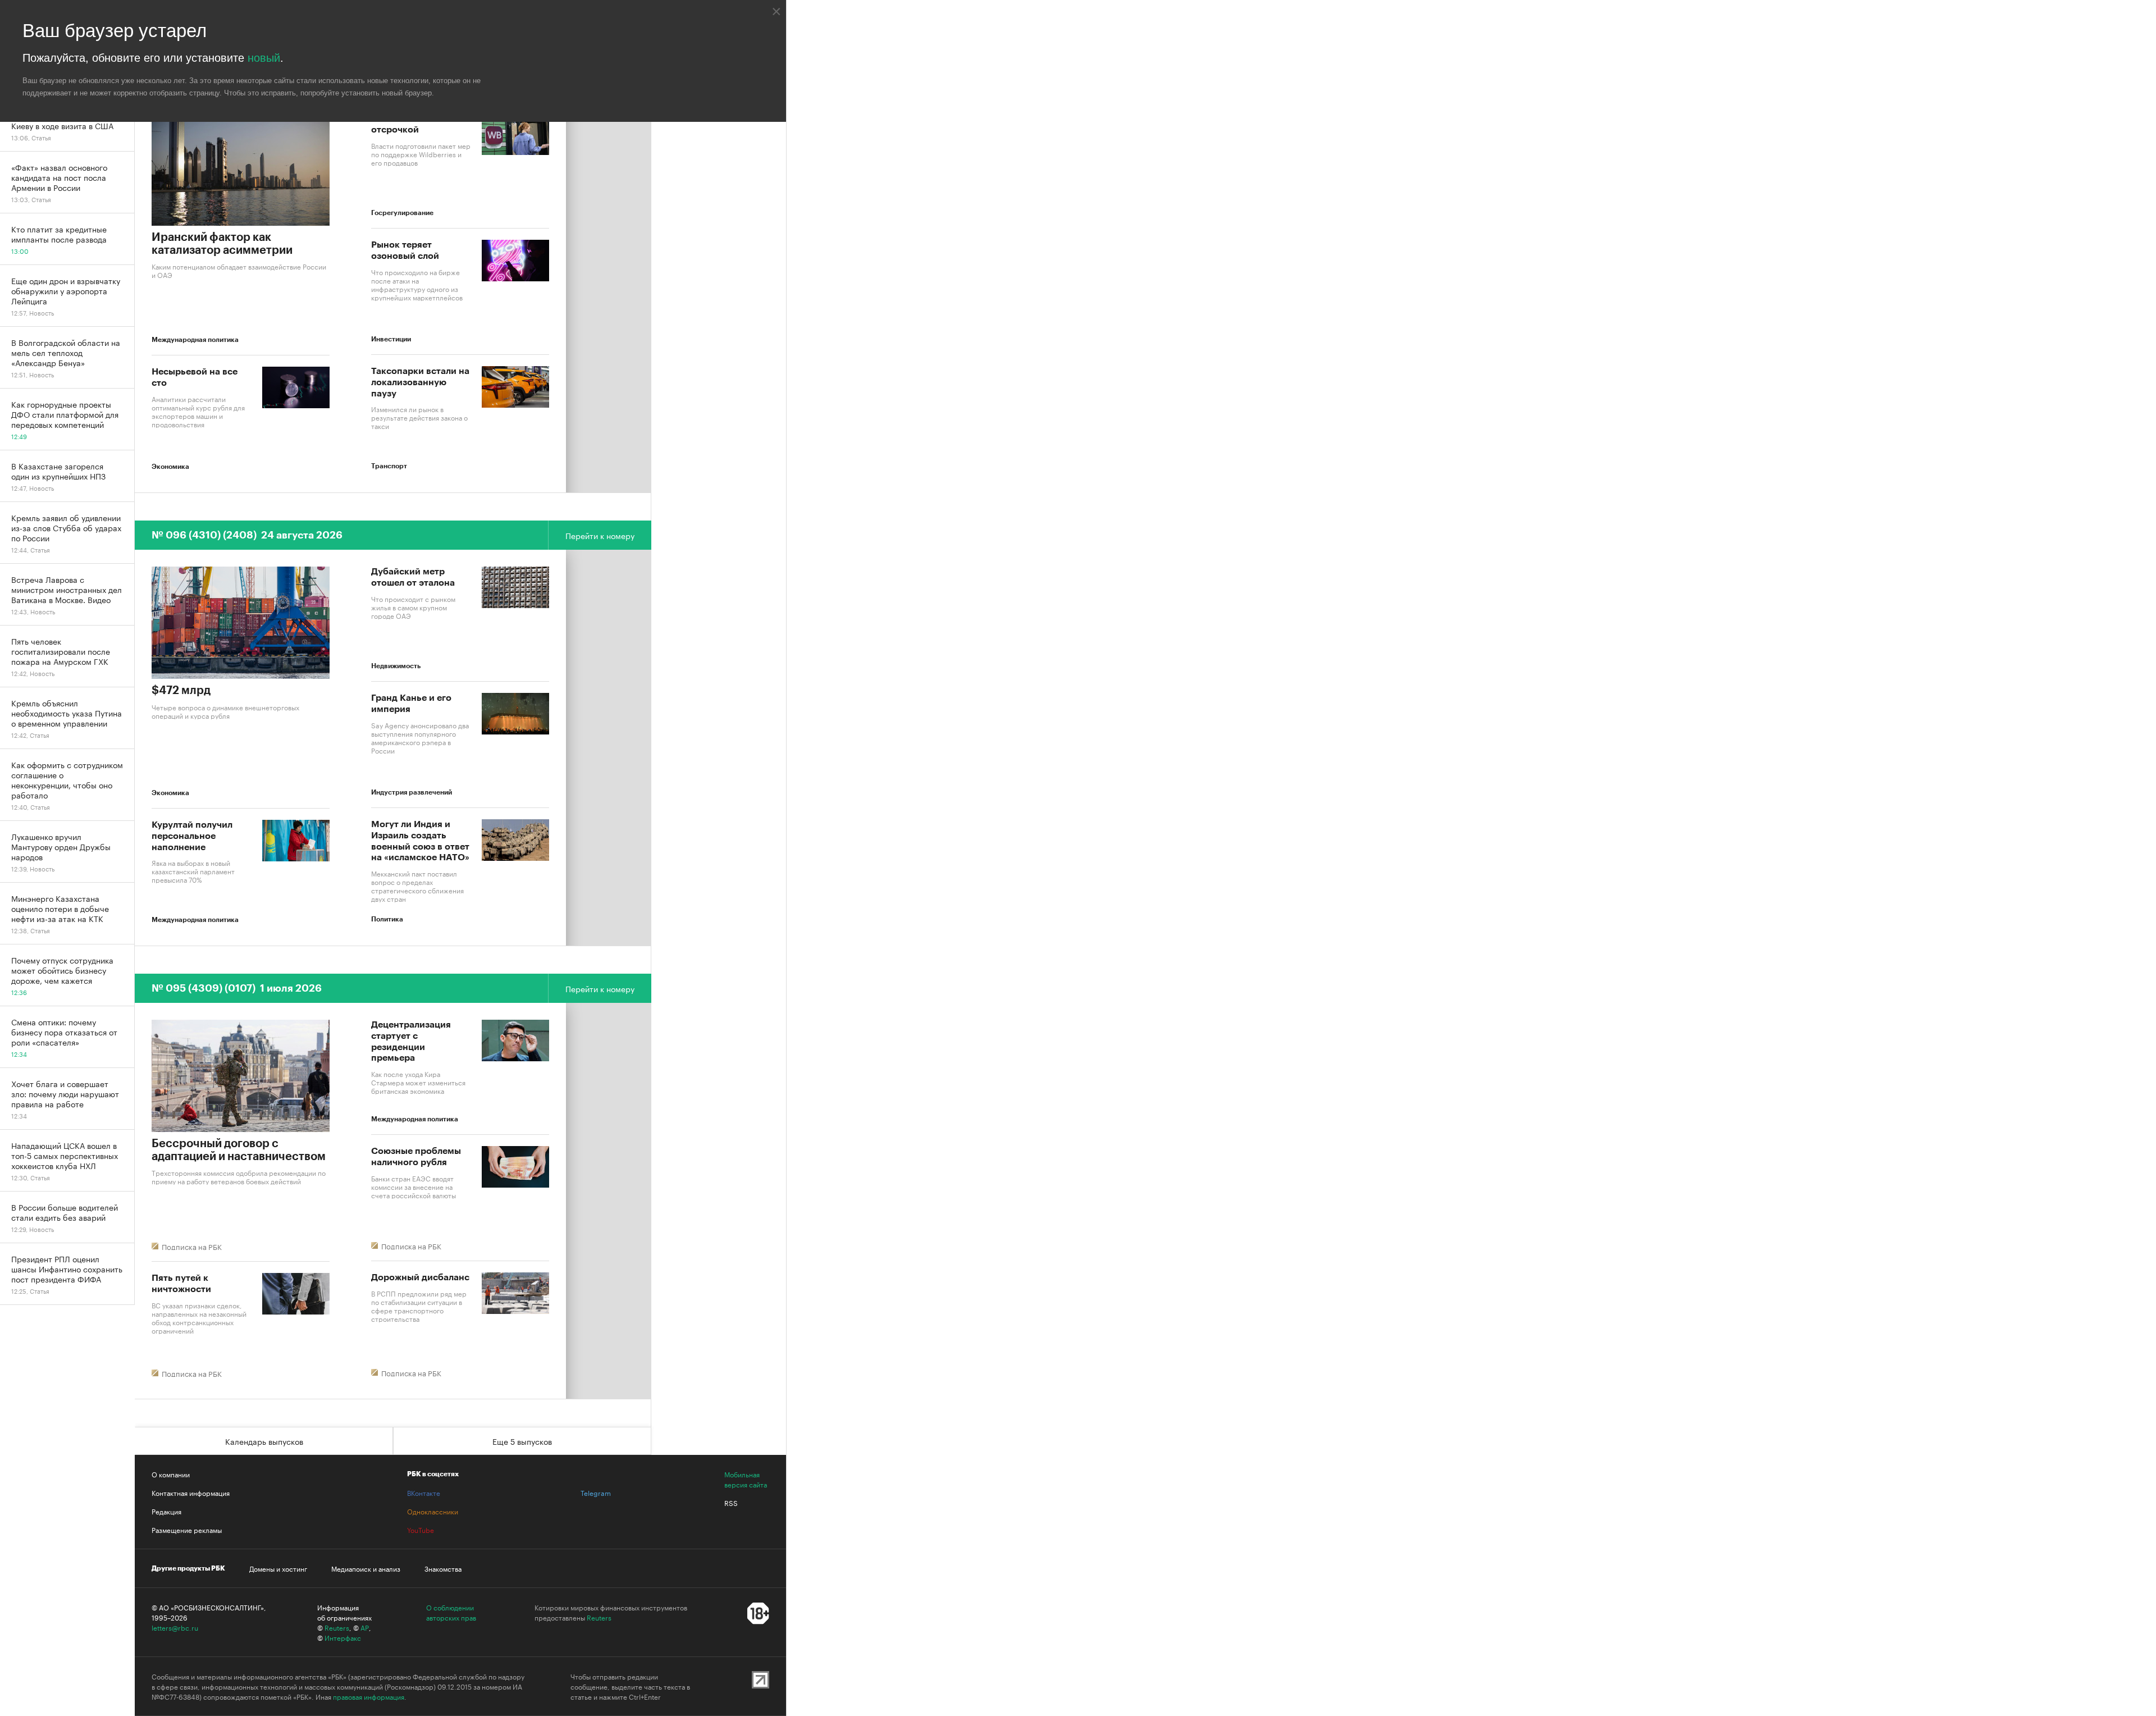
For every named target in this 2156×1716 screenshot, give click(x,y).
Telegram (596, 1493)
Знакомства (443, 1568)
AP (365, 1627)
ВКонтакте (424, 1493)
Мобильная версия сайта (746, 1479)
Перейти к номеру (600, 535)
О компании (171, 1474)
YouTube (421, 1530)
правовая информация (369, 1696)
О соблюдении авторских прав (451, 1612)
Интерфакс (343, 1637)
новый (264, 58)
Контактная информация (191, 1493)
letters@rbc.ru (175, 1627)
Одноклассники (433, 1511)
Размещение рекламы (187, 1530)
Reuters (337, 1627)
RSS (731, 1503)
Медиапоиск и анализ (366, 1568)
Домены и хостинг (278, 1568)
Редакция (166, 1511)
